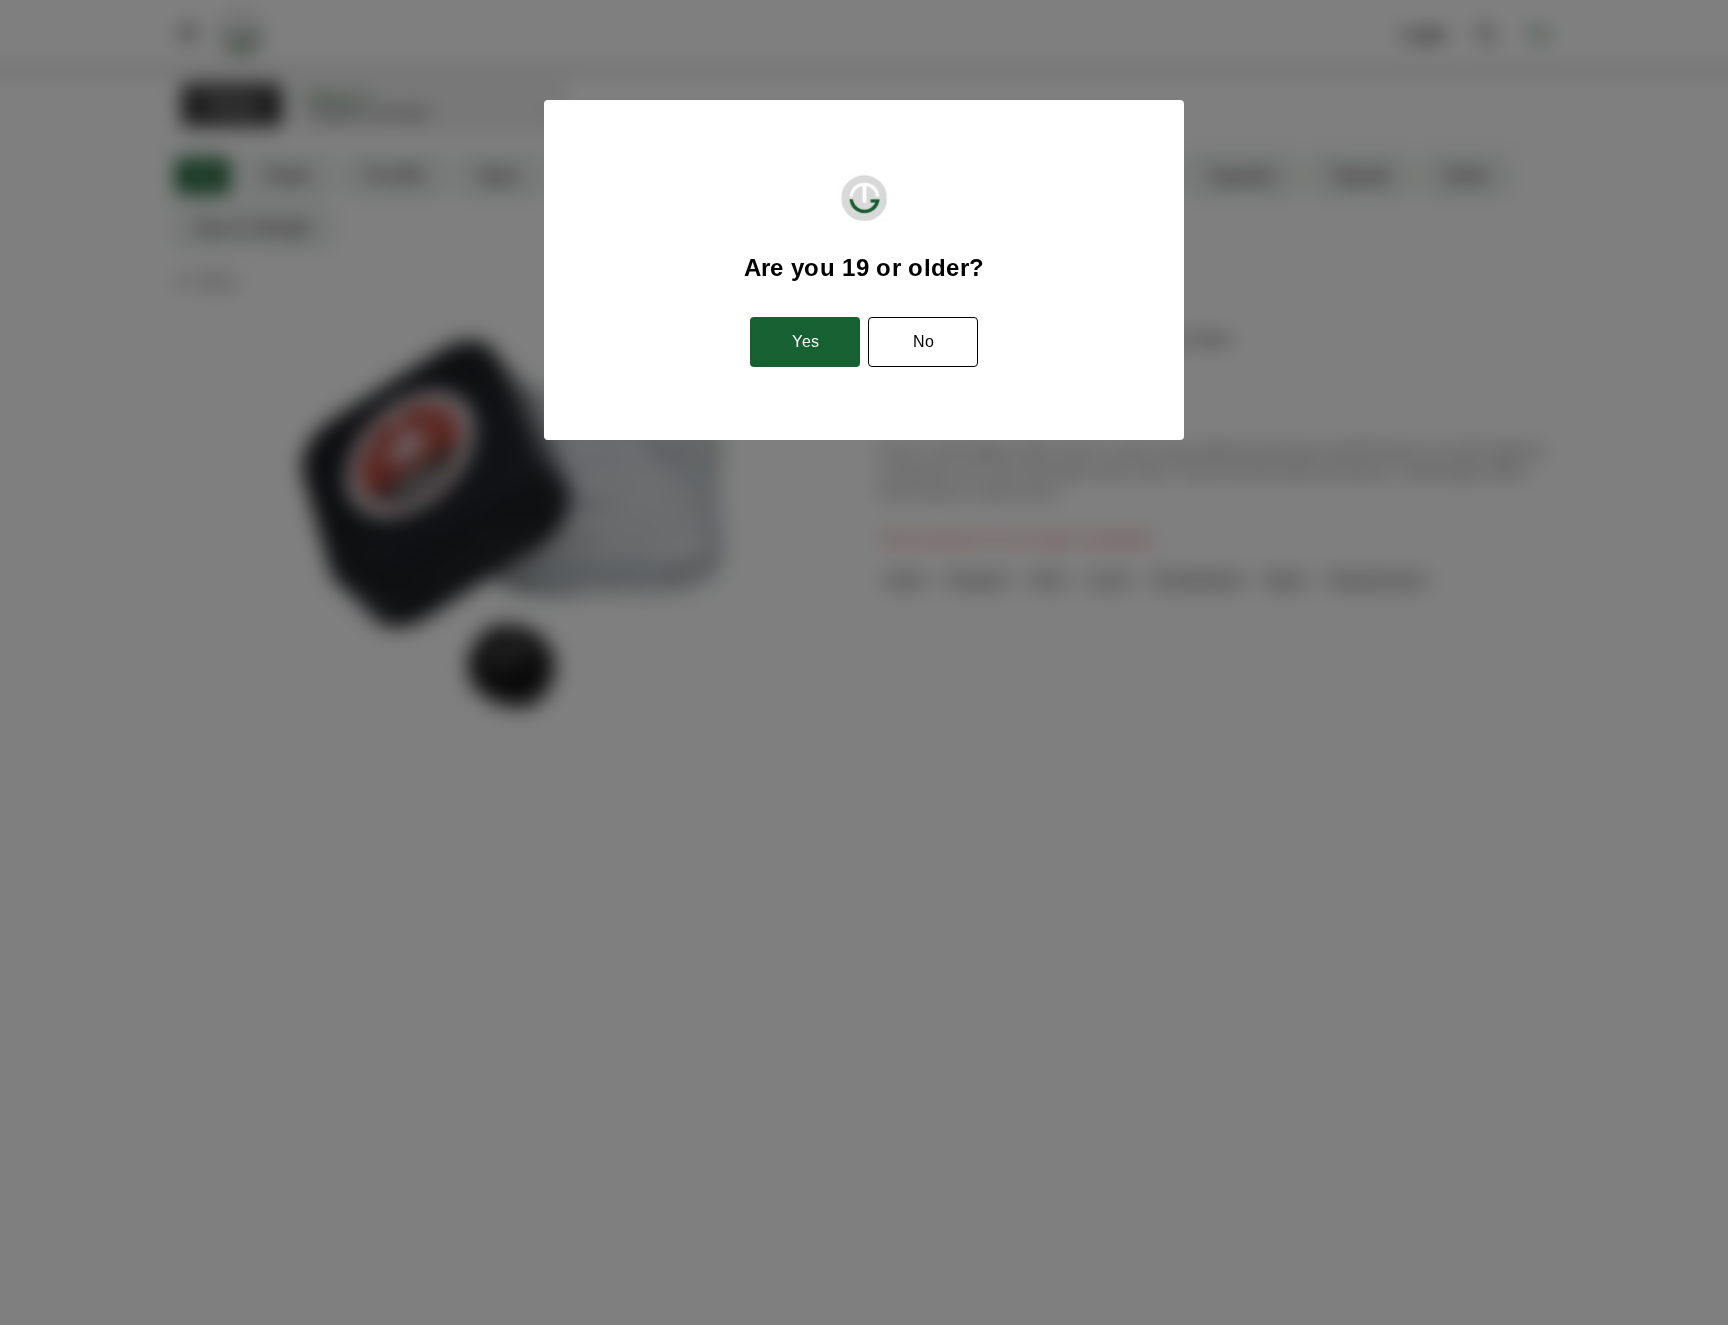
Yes (805, 341)
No (923, 341)
